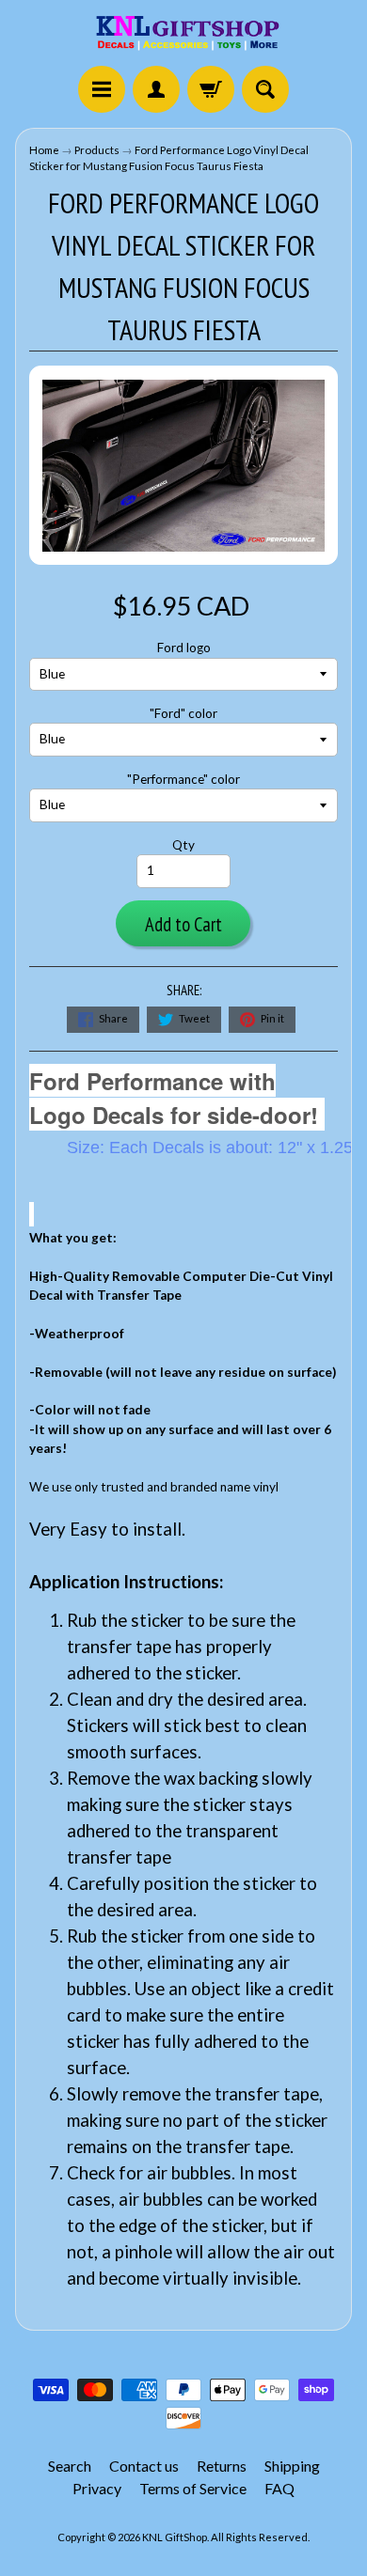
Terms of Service (193, 2488)
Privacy (97, 2488)
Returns (222, 2466)
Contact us (144, 2466)
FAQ (279, 2488)
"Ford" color (183, 713)
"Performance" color (183, 779)
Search (70, 2466)
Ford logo (184, 648)
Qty (183, 845)
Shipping (292, 2466)
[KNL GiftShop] (183, 36)
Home (44, 150)
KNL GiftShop (175, 2537)
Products (97, 150)
